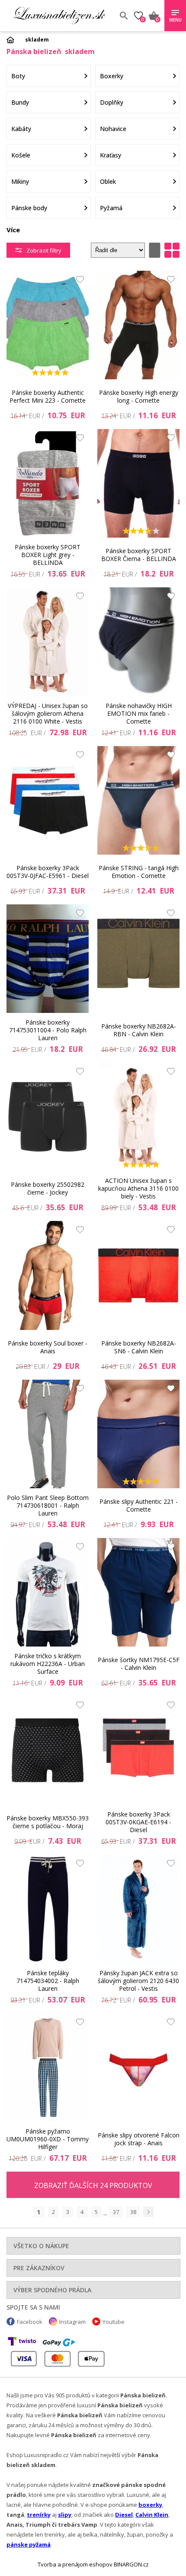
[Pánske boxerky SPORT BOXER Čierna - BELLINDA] (138, 483)
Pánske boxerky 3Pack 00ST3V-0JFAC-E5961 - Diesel (48, 872)
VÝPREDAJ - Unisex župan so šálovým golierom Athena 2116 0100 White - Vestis (48, 714)
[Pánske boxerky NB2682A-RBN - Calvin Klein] (138, 959)
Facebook (30, 2322)
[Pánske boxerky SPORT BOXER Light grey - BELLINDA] (48, 483)
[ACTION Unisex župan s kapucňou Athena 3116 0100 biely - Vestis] (138, 1117)
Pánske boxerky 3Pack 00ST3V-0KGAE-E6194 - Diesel (138, 1822)
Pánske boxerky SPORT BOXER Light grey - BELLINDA (48, 555)
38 (133, 2212)
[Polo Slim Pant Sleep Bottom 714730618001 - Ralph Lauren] (48, 1434)
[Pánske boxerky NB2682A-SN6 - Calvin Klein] (138, 1275)
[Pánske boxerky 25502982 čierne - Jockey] (48, 1117)
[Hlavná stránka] (13, 40)
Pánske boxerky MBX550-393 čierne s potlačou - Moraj (48, 1822)
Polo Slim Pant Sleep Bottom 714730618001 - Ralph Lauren (48, 1506)
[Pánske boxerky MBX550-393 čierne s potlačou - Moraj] (48, 1751)
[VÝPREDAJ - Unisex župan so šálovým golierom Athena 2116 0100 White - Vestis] (48, 642)
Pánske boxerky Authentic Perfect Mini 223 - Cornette (48, 396)
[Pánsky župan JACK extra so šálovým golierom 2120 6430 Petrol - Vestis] (138, 1909)
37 (116, 2212)
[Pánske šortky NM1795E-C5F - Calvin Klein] (138, 1592)
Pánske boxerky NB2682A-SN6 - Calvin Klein (139, 1347)
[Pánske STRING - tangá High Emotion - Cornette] (138, 800)
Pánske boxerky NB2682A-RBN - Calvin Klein (139, 1030)
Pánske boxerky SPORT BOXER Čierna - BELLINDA (139, 555)
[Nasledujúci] (148, 2212)
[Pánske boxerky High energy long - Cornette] (138, 325)
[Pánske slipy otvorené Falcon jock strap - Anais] (138, 2068)
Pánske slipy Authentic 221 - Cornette (139, 1505)
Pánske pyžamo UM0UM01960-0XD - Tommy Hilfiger (48, 2139)
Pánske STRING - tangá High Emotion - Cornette (139, 872)
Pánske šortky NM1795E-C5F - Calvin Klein (139, 1664)
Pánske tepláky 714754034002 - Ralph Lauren (48, 1981)
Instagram (72, 2322)
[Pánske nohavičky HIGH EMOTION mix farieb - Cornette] (138, 642)
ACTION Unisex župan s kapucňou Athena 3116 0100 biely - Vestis (138, 1189)
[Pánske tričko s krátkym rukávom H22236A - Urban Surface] (48, 1592)
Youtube (114, 2322)
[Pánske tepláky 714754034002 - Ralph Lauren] (48, 1909)
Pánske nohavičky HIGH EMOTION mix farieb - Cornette (139, 714)
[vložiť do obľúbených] (78, 282)
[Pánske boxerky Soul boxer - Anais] (48, 1275)
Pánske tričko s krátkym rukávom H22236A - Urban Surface (48, 1664)
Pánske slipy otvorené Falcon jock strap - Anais (139, 2139)
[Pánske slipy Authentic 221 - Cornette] (138, 1434)
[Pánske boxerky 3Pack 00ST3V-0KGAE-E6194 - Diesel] (138, 1751)
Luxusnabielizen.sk (59, 16)
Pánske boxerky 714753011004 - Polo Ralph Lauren (48, 1030)
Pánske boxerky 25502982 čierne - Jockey (48, 1188)
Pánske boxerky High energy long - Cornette (139, 396)
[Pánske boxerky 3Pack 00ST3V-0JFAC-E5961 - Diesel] (48, 800)
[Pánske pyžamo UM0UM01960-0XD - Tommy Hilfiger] (48, 2068)
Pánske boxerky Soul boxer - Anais (48, 1347)
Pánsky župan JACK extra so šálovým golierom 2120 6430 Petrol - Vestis (138, 1981)
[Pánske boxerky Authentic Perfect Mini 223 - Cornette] (48, 325)
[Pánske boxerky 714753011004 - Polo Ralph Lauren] (48, 959)
